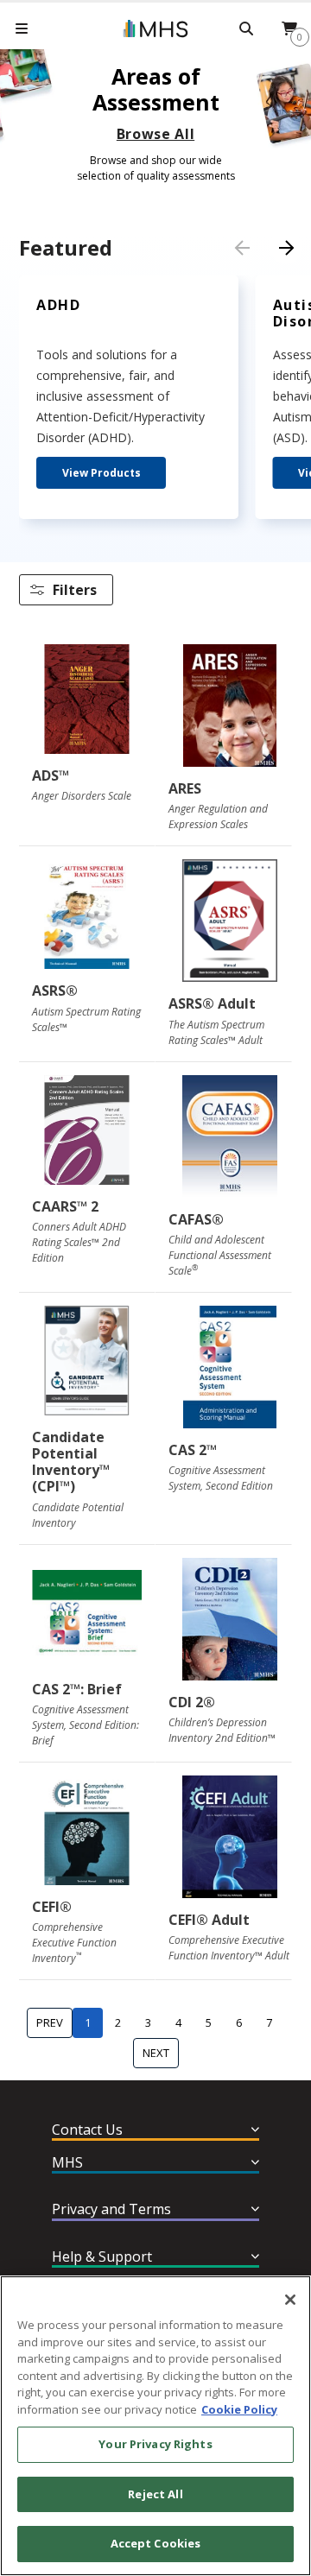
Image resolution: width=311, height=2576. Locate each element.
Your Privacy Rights (155, 2444)
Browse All (155, 134)
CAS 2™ (193, 1450)
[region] (155, 2426)
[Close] (290, 2300)
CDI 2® (192, 1702)
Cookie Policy (239, 2409)
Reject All (155, 2494)
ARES (185, 788)
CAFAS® (196, 1219)
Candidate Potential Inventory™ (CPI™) (71, 1462)
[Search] (246, 28)
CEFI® (52, 1907)
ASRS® (55, 991)
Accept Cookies (156, 2543)
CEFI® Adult (209, 1920)
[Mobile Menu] (22, 28)
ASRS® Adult (212, 1003)
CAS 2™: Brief (77, 1689)
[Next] (286, 248)
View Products (102, 473)
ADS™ (51, 775)
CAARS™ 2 (65, 1206)
